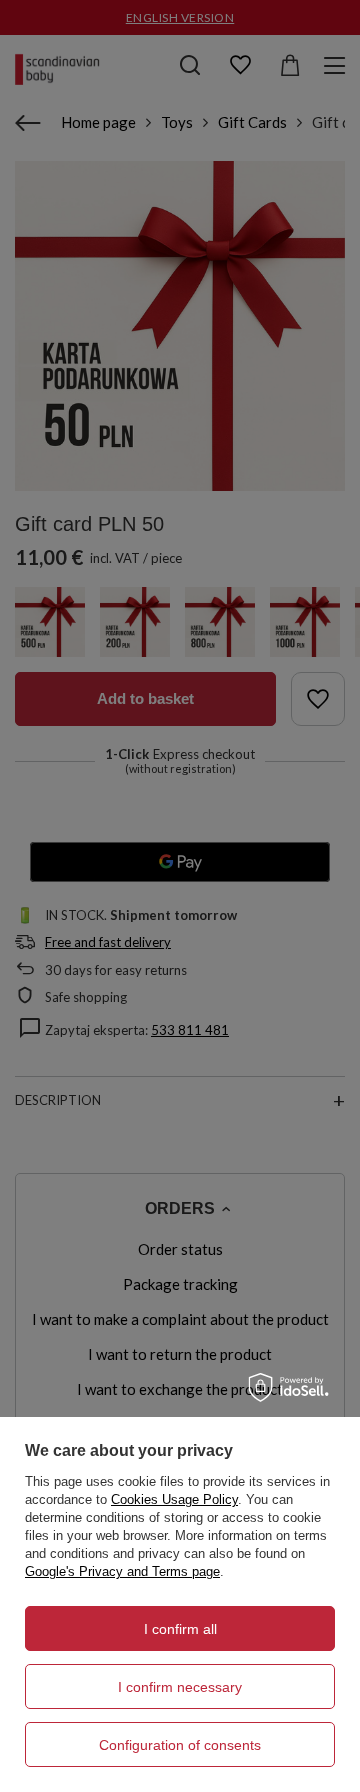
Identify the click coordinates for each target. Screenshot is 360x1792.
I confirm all (180, 1629)
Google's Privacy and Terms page (122, 1571)
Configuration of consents (180, 1745)
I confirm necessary (180, 1687)
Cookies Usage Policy (174, 1499)
